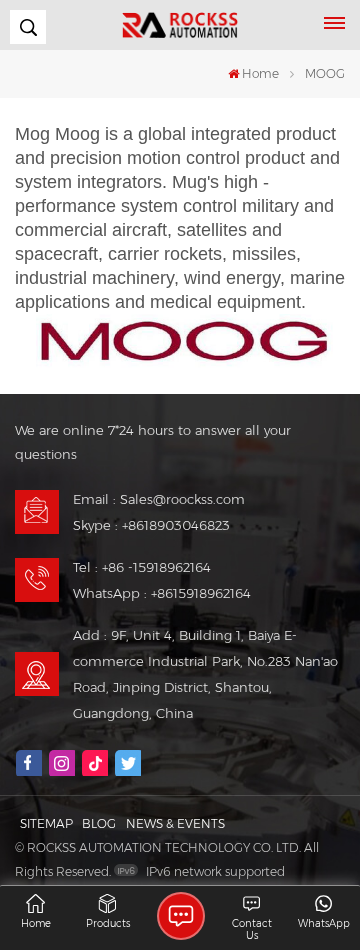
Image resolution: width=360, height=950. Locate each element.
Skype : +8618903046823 (151, 525)
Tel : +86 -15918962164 (142, 567)
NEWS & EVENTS (175, 823)
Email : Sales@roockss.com (159, 499)
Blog (99, 823)
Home (260, 73)
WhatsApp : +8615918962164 (162, 593)
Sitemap (46, 823)
